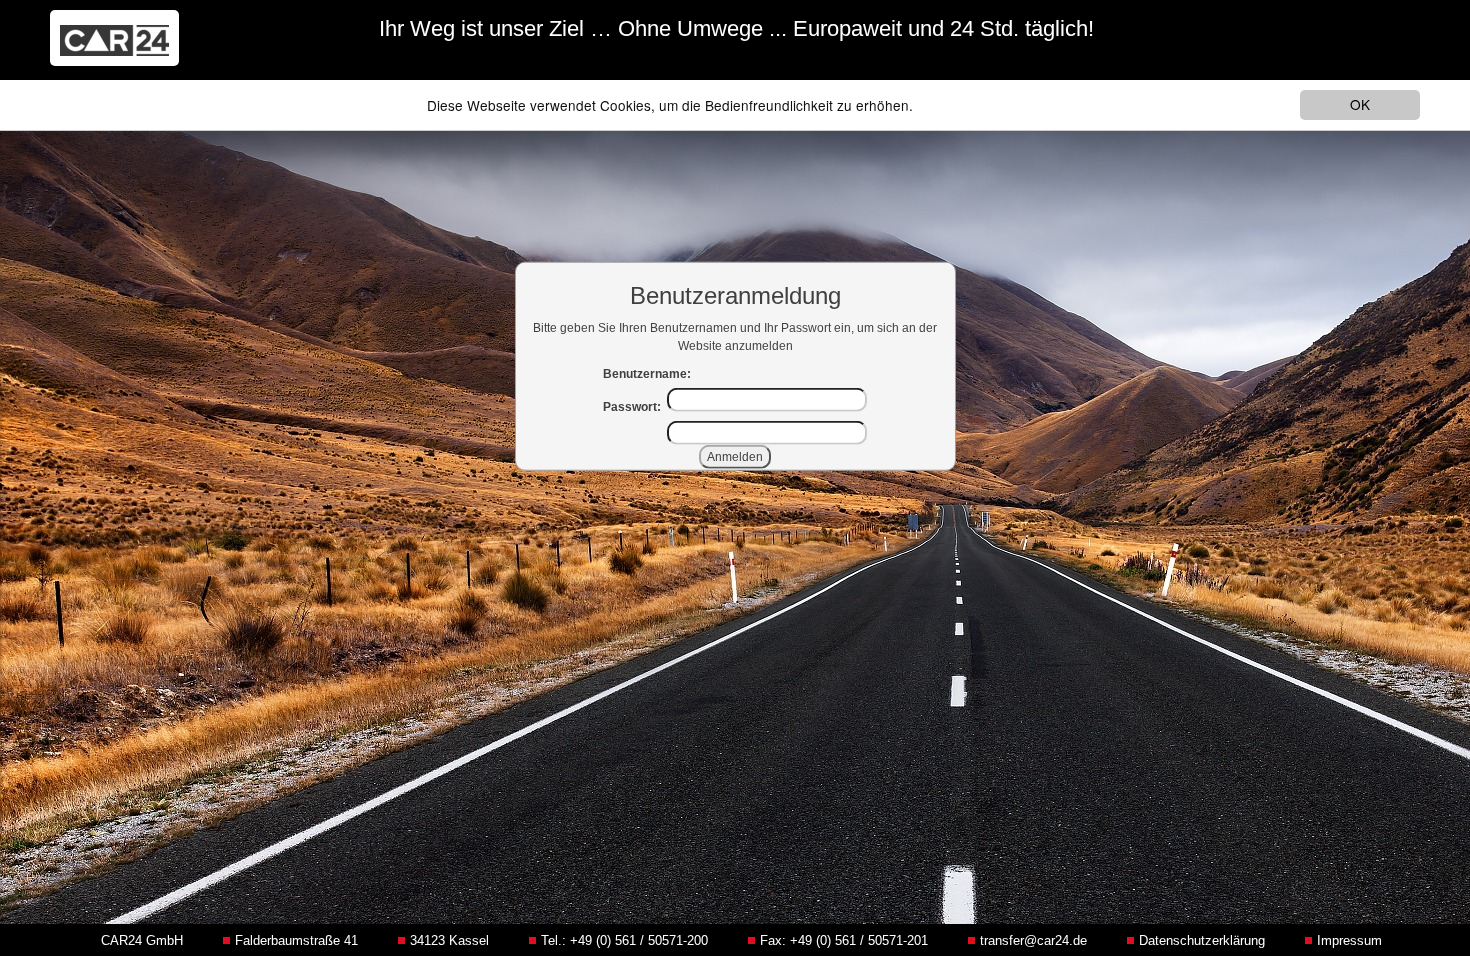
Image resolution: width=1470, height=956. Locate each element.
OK (1360, 104)
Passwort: (632, 407)
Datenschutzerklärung (1202, 940)
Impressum (1349, 940)
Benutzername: (647, 374)
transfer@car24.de (1033, 940)
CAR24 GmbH (142, 940)
